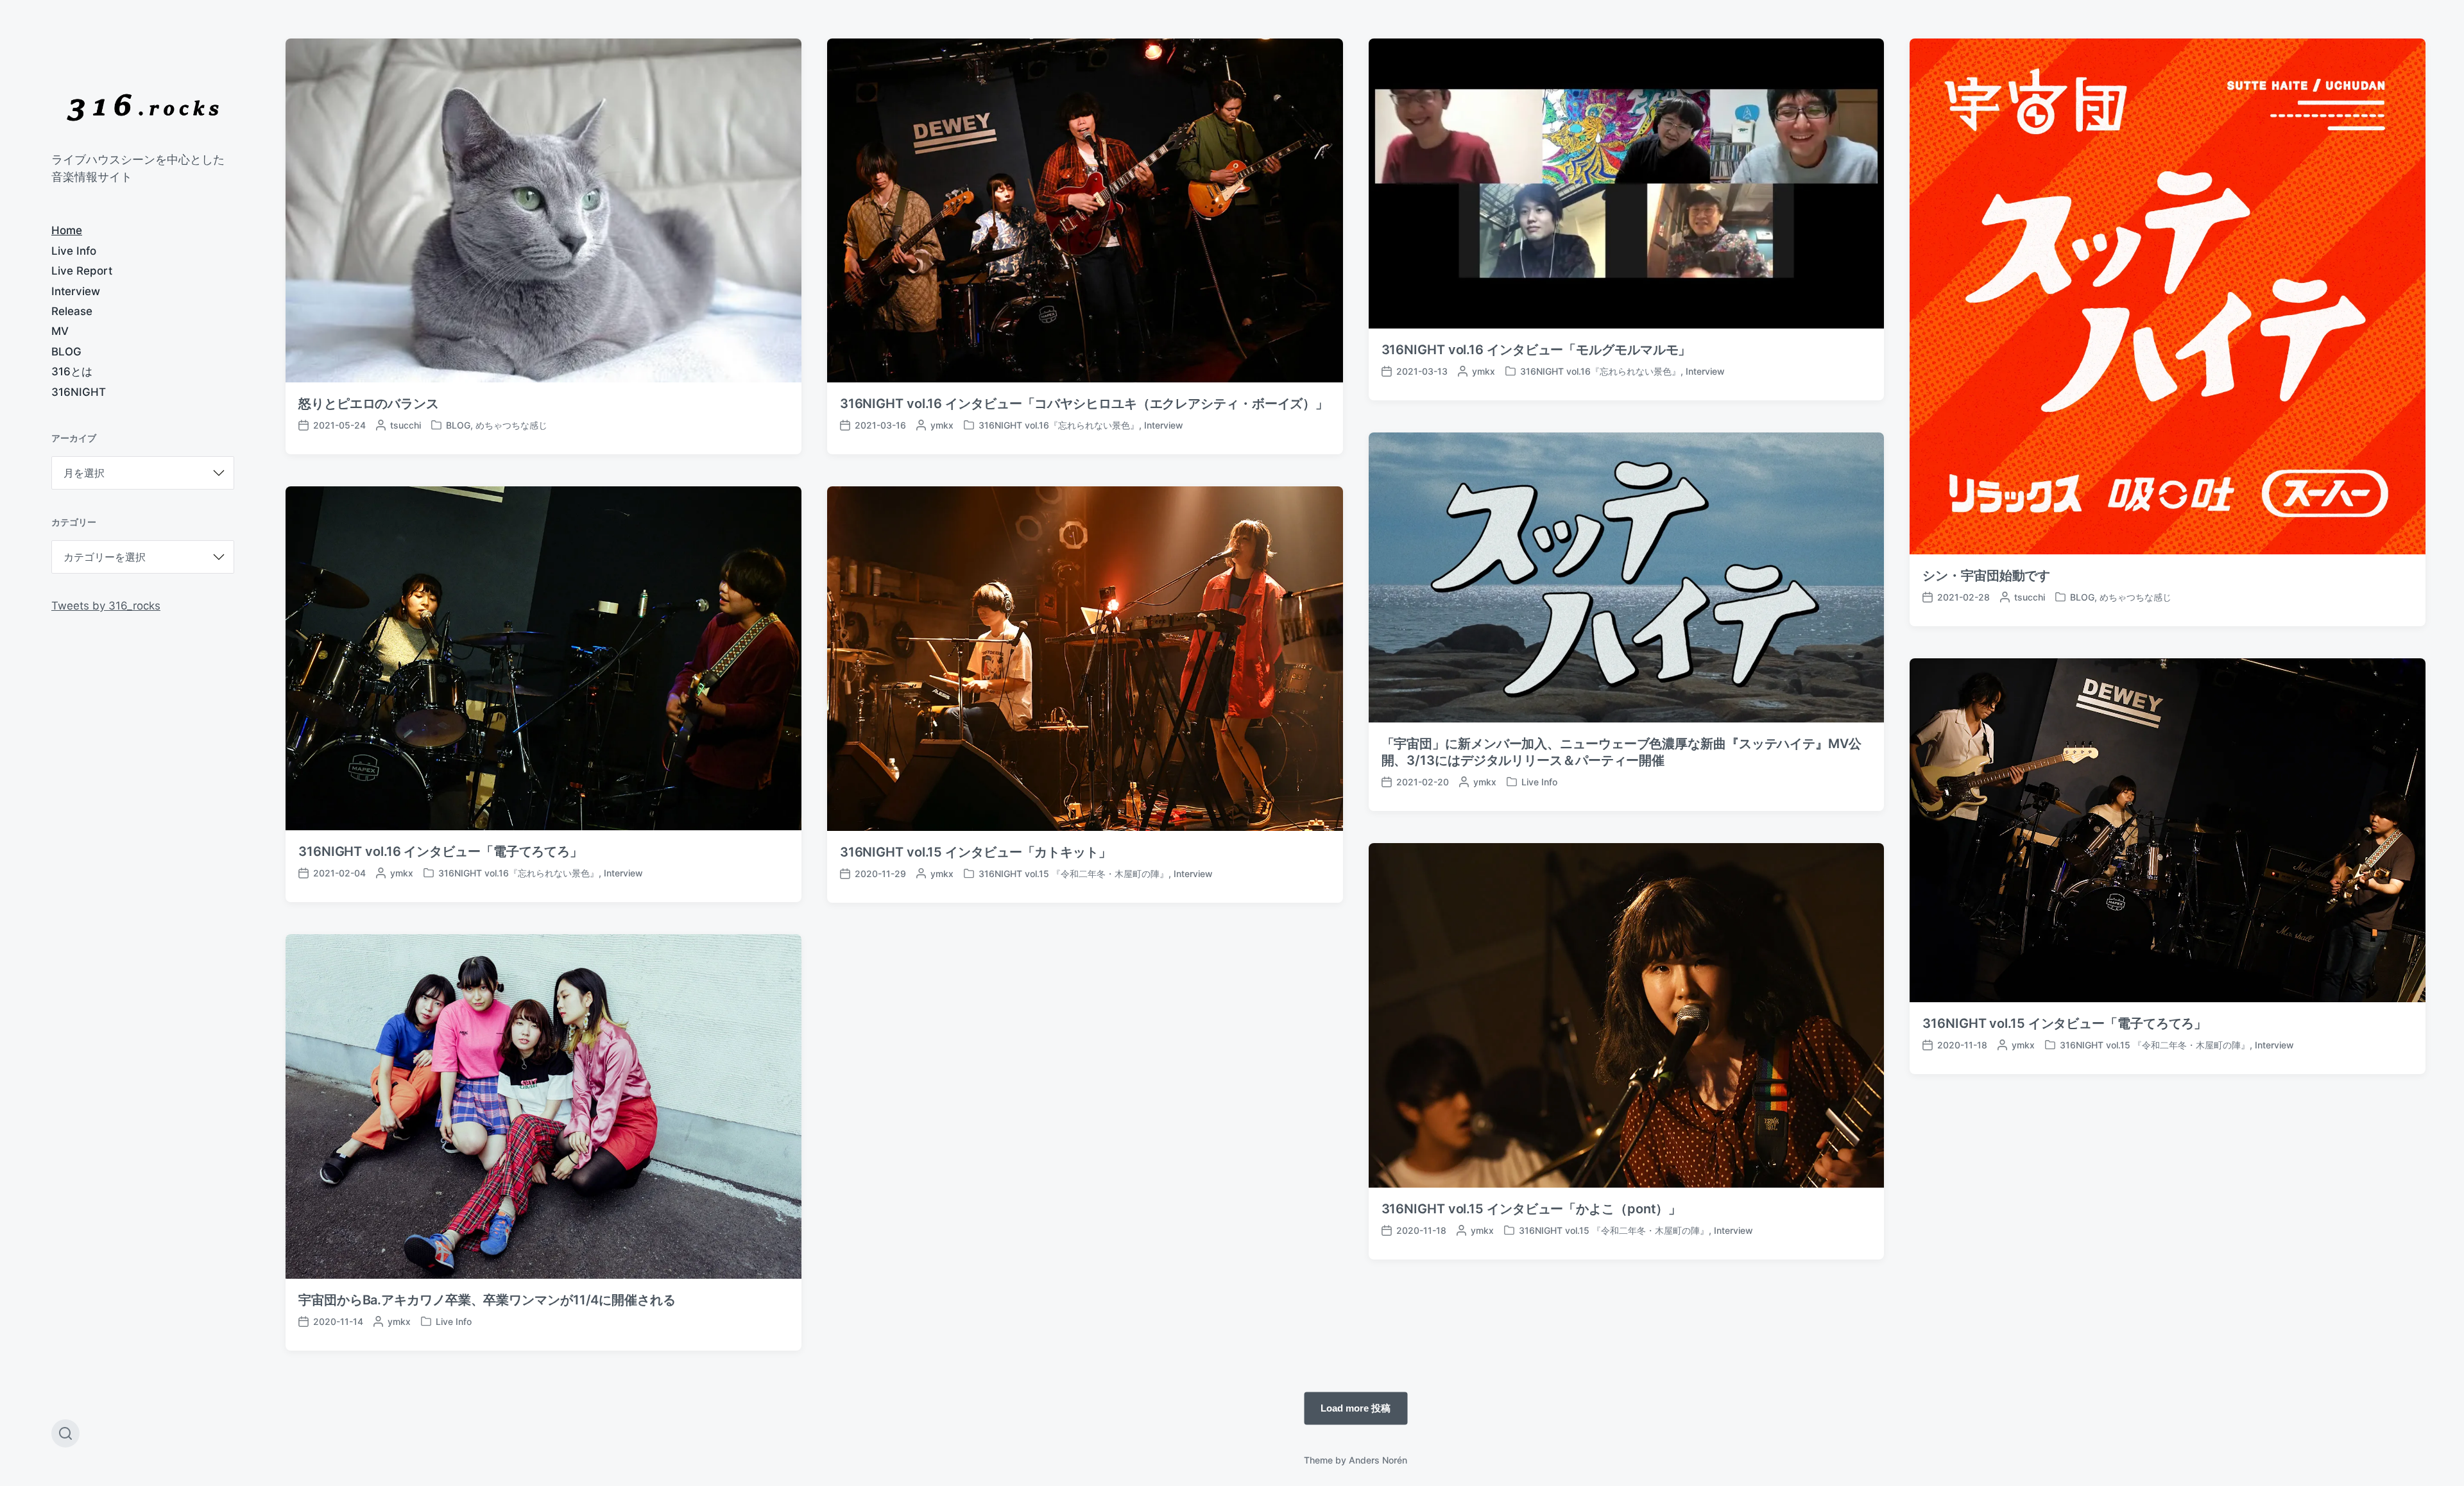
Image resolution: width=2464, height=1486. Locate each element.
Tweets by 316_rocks (106, 606)
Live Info (74, 251)
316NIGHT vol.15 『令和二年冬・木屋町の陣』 (1074, 874)
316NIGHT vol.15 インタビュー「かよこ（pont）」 (1532, 1209)
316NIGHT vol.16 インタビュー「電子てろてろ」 (441, 851)
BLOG (66, 352)
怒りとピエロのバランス (369, 404)
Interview (76, 291)
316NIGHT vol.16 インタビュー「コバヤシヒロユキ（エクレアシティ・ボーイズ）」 (1084, 404)
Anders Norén (1378, 1460)
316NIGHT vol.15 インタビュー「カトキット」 (976, 852)
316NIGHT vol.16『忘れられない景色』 (1059, 425)
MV (60, 331)
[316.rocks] (143, 107)
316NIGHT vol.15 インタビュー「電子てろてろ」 (2065, 1023)
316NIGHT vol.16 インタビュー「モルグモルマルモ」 (1536, 350)
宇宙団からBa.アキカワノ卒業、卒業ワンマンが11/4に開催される (487, 1300)
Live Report (82, 271)
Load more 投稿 (1356, 1407)
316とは (72, 371)
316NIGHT (79, 392)
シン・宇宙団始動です (1986, 576)
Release (72, 311)
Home (67, 230)
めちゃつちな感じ (511, 425)
